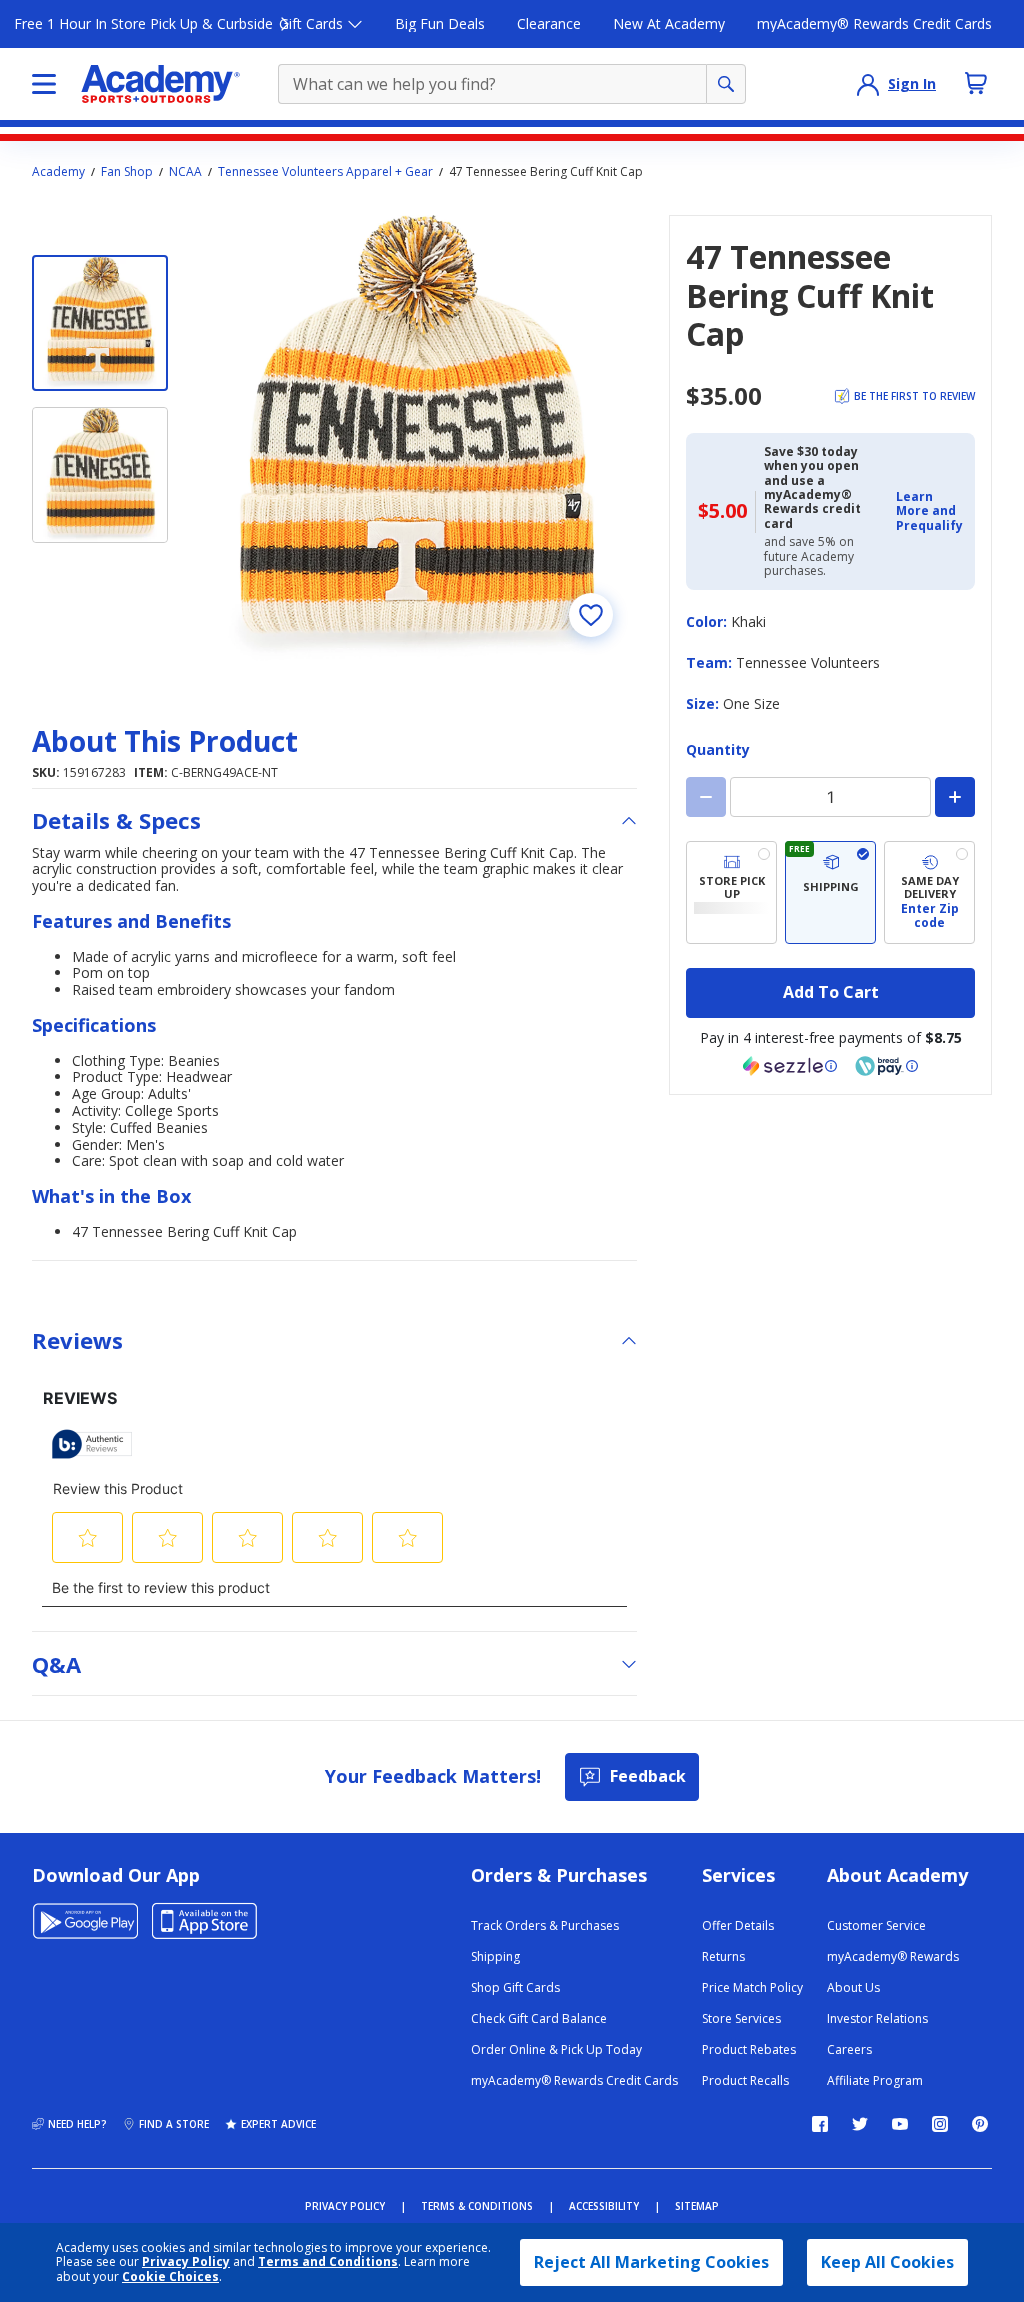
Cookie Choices (170, 2277)
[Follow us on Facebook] (820, 2124)
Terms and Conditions (328, 2261)
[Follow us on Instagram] (940, 2124)
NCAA (185, 172)
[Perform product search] (726, 84)
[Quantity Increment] (955, 797)
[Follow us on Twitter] (860, 2124)
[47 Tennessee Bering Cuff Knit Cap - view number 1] (100, 323)
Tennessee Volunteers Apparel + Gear (325, 172)
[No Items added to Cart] (976, 83)
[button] (929, 511)
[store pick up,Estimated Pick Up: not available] (731, 892)
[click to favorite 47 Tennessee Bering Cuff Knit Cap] (591, 615)
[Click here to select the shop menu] (44, 84)
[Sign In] (868, 84)
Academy (58, 172)
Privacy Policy (186, 2261)
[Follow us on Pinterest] (980, 2124)
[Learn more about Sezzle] (790, 1066)
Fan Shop (127, 172)
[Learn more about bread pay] (887, 1066)
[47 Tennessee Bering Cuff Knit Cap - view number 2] (100, 475)
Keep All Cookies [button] (887, 2262)
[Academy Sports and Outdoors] (160, 84)
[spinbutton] (830, 797)
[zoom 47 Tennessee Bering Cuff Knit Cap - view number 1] (414, 437)
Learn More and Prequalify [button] (929, 511)
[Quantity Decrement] (706, 797)
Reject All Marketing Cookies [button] (651, 2262)
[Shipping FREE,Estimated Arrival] (830, 892)
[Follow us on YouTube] (900, 2124)
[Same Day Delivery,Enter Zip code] (929, 892)
